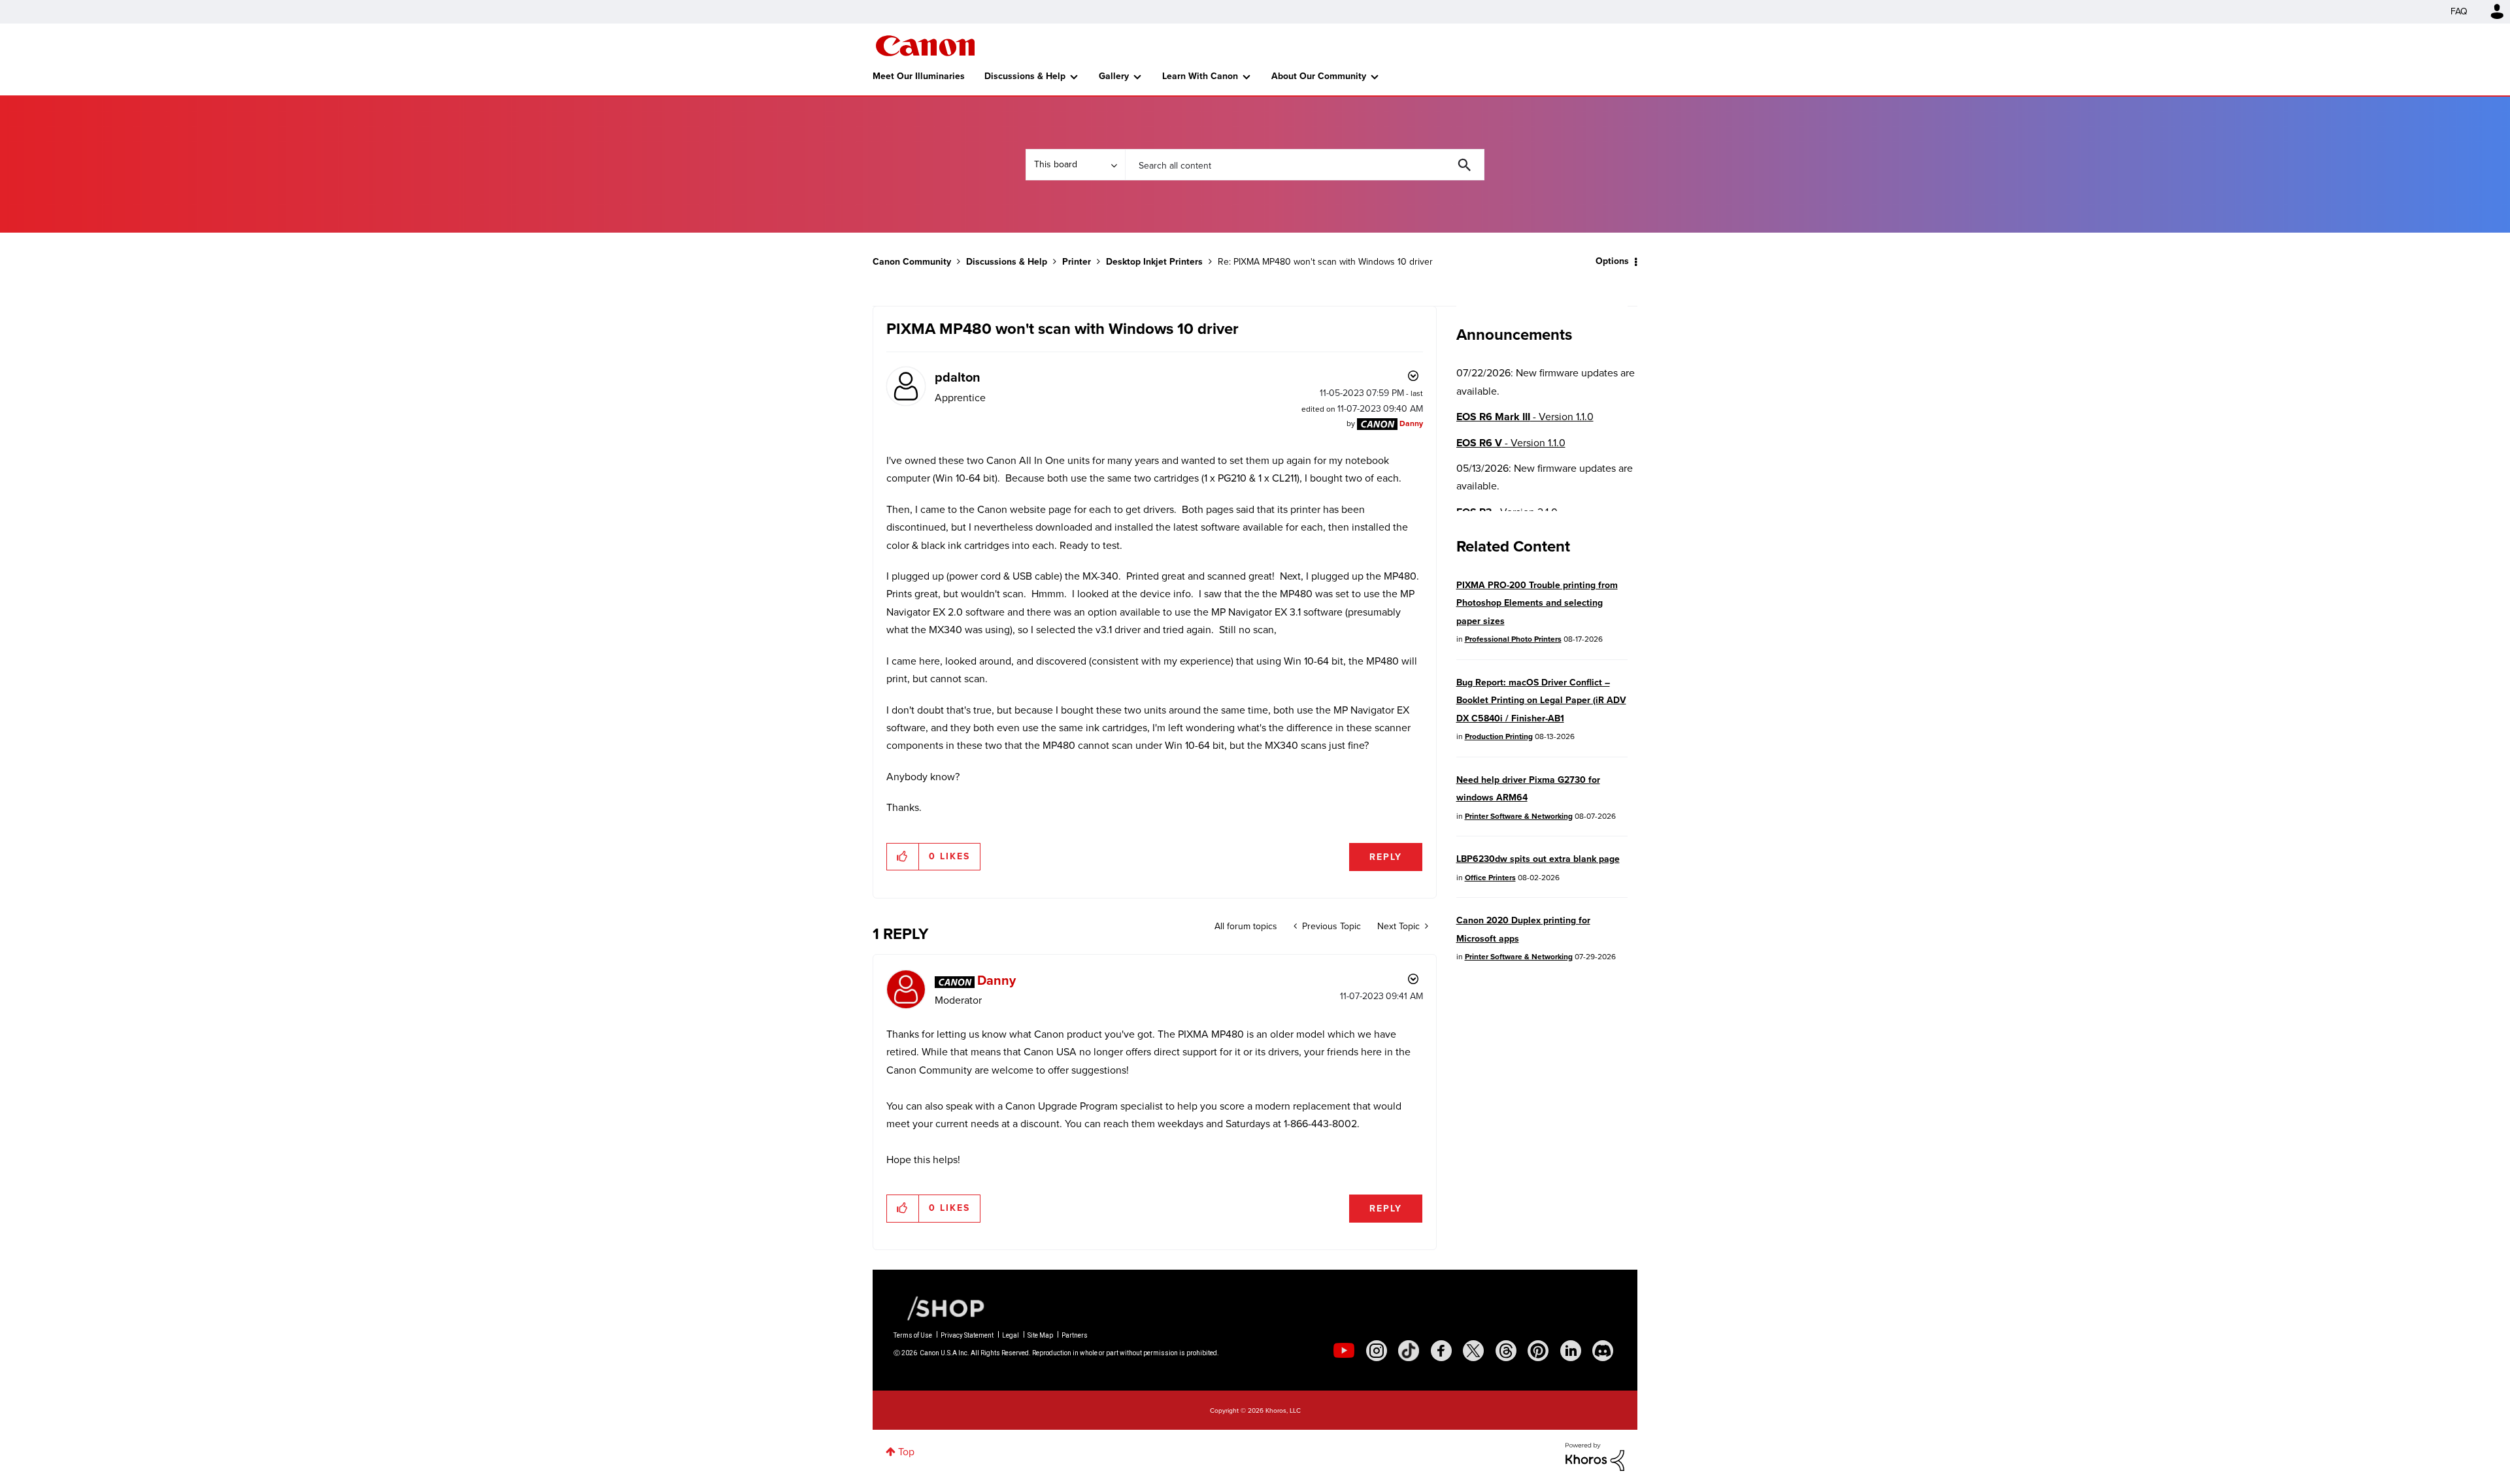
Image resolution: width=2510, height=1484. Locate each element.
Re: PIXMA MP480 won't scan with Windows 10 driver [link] (1325, 262)
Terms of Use (913, 1335)
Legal (1011, 1335)
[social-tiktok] (1409, 1351)
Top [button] (906, 1452)
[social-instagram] (1377, 1351)
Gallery (1114, 76)
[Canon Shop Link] (939, 1308)
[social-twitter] (1473, 1351)
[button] (903, 857)
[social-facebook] (1441, 1351)
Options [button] (1612, 261)
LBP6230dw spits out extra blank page (1538, 859)
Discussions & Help (1025, 76)
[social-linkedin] (1571, 1351)
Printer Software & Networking (1519, 816)
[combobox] (1305, 165)
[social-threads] (1506, 1351)
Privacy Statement (967, 1335)
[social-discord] (1603, 1351)
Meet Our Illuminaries (919, 76)
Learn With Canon (1200, 76)
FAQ (2459, 11)
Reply (1386, 857)
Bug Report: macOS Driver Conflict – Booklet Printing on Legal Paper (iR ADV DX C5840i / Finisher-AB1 (1541, 701)
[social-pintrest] (1538, 1351)
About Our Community (1319, 76)
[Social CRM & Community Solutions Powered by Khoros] (1595, 1456)
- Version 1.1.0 (1525, 417)
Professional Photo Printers (1513, 639)
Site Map (1040, 1335)
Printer (1077, 262)
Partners (1075, 1335)
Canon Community (925, 46)
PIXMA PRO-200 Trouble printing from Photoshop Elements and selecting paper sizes (1537, 603)
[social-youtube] (1344, 1351)
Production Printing (1499, 736)
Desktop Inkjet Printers (1154, 262)
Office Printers (1490, 878)
